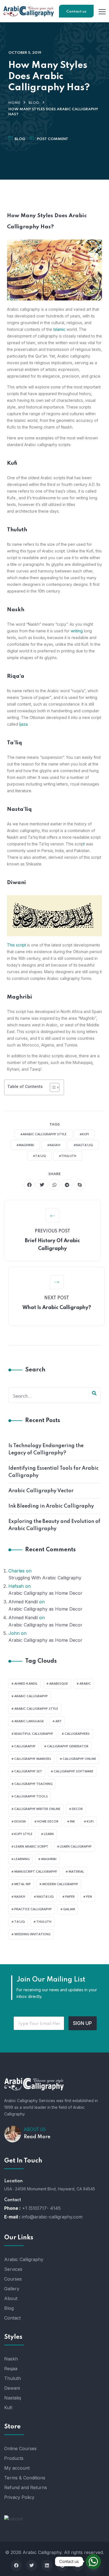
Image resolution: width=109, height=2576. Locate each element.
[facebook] (29, 1185)
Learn (49, 1834)
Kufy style (23, 1834)
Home (14, 103)
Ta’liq (20, 1922)
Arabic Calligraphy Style (36, 1709)
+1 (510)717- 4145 (41, 2208)
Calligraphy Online (79, 1759)
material (76, 1872)
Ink (73, 1822)
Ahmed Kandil (23, 1602)
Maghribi (49, 1859)
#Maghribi (25, 1145)
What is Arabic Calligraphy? (57, 1308)
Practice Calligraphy (33, 1909)
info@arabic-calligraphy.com (52, 2217)
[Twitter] (32, 2565)
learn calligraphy (76, 1847)
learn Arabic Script (31, 1847)
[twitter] (42, 1185)
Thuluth (44, 1922)
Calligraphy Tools (31, 1797)
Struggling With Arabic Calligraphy (45, 1578)
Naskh (20, 1897)
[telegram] (67, 1185)
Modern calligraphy (60, 1884)
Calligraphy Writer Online (37, 1809)
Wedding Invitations (32, 1934)
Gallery (12, 2289)
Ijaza (23, 724)
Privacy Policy (19, 2497)
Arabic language (29, 1721)
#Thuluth (68, 1156)
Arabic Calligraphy (24, 2259)
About (11, 2298)
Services (13, 2269)
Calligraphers (77, 1734)
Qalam (69, 1909)
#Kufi (84, 1134)
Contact (12, 2318)
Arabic (85, 1684)
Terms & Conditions (25, 2478)
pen (89, 1897)
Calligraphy (25, 1746)
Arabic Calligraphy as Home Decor (45, 1593)
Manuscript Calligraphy (36, 1872)
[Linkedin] (47, 2565)
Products (14, 2458)
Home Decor (48, 1822)
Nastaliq (13, 2398)
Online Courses (20, 2448)
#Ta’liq (39, 1156)
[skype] (80, 1185)
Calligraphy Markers (33, 1759)
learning (22, 1859)
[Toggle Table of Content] (52, 1087)
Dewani (12, 2388)
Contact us (76, 12)
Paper (70, 1897)
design (20, 1822)
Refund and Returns (26, 2487)
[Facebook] (16, 2565)
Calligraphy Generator (68, 1746)
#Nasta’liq (83, 1145)
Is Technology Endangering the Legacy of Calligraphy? (46, 1449)
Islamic (59, 329)
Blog (34, 103)
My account (17, 2468)
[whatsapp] (54, 1185)
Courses (13, 2279)
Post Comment (53, 139)
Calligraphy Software (74, 1772)
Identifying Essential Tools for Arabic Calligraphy (54, 1472)
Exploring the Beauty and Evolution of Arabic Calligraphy (54, 1525)
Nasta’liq (45, 1897)
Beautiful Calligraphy (34, 1734)
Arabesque (59, 1684)
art (59, 1721)
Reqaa (11, 2369)
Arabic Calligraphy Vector (41, 1491)
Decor (77, 1809)
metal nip (22, 1884)
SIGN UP (82, 2023)
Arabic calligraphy (31, 1696)
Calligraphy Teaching (33, 1784)
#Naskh (54, 1145)
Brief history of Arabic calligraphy (52, 1245)
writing (77, 631)
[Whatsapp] (93, 2562)
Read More (37, 2137)
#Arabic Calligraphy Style (43, 1134)
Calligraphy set (28, 1772)
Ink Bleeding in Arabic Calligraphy (51, 1506)
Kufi (90, 1822)
